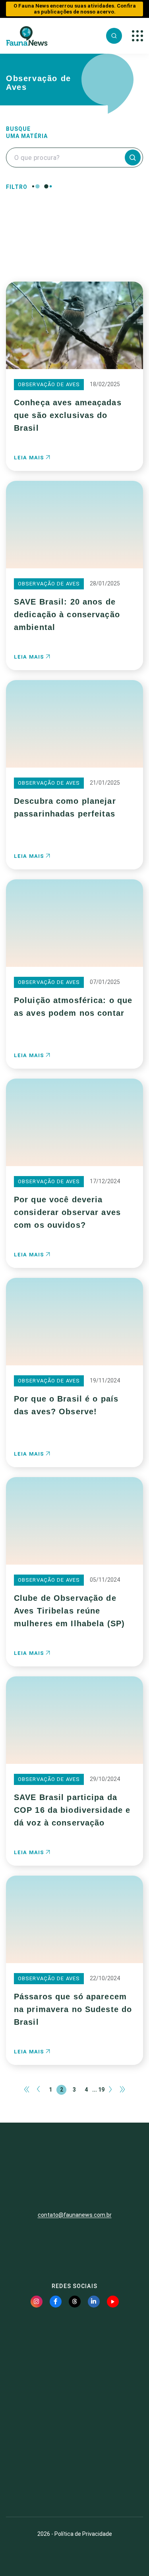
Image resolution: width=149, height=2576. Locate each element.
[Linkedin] (94, 2302)
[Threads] (75, 2302)
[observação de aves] (51, 219)
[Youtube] (113, 2302)
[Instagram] (37, 2302)
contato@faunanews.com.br (75, 2215)
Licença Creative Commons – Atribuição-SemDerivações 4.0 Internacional (75, 2481)
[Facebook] (56, 2302)
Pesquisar (74, 250)
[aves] (51, 203)
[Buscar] (114, 36)
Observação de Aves (49, 384)
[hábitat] (51, 211)
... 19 (98, 2090)
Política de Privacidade (83, 2534)
